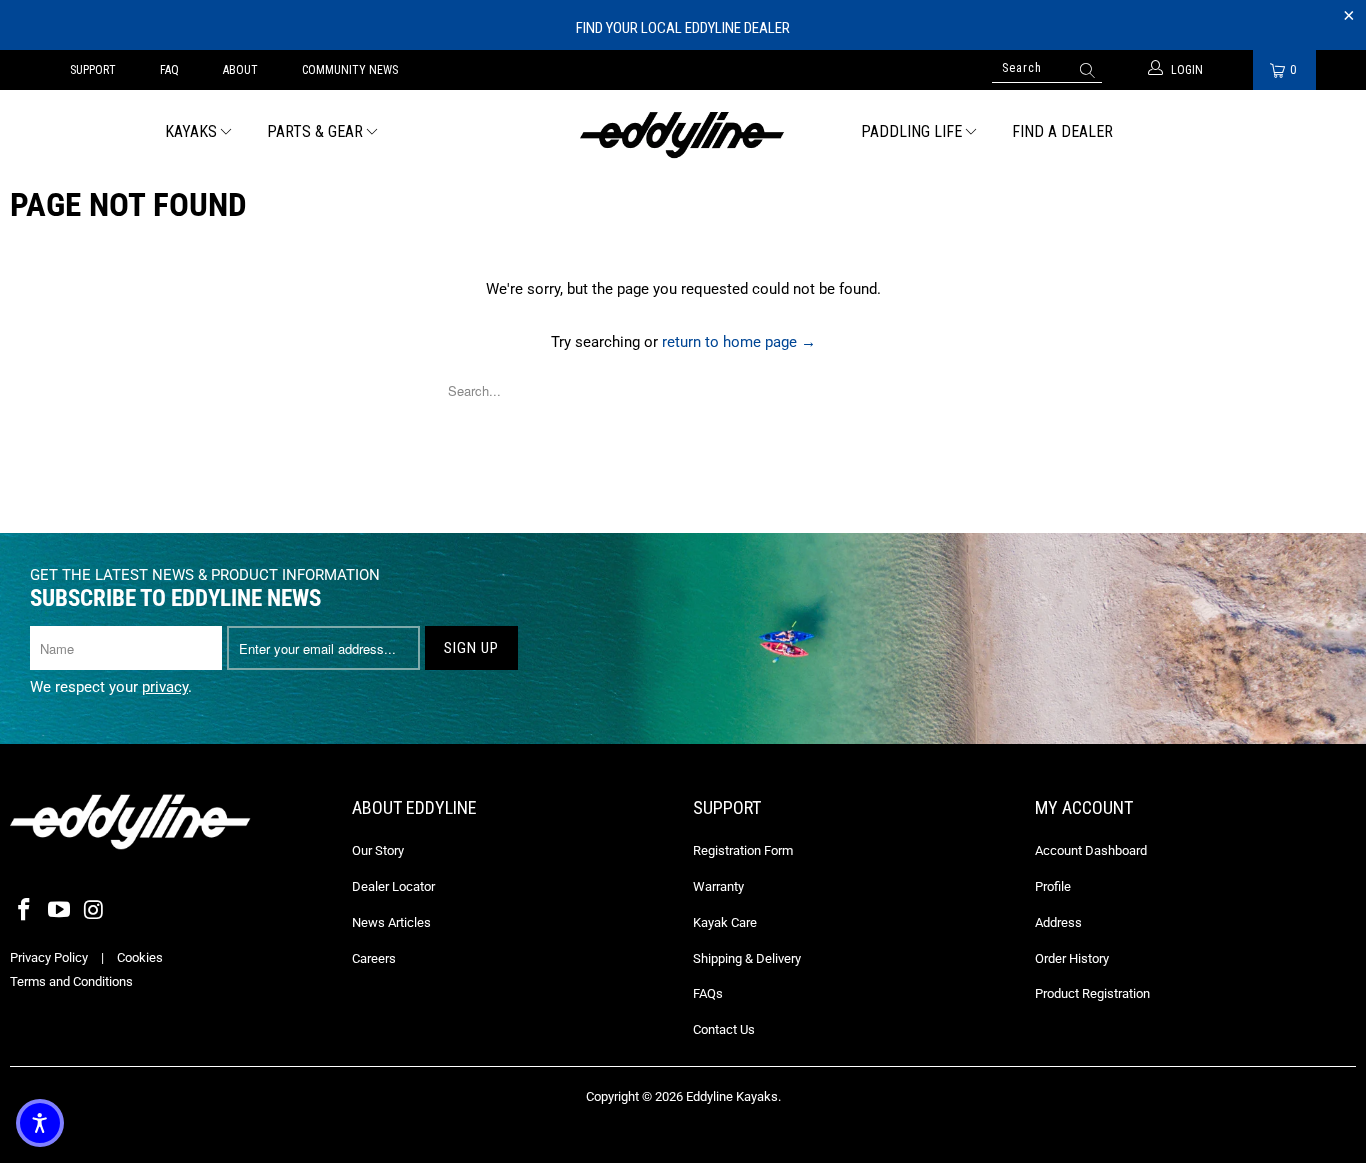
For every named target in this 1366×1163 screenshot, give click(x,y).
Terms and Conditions (71, 981)
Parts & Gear (315, 131)
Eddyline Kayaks (732, 1096)
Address (1058, 922)
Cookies (140, 957)
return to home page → (739, 342)
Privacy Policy (49, 957)
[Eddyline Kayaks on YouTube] (60, 911)
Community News (350, 70)
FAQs (708, 993)
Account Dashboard (1091, 850)
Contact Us (724, 1029)
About (240, 70)
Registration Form (743, 850)
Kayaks (191, 131)
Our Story (378, 850)
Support (93, 70)
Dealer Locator (393, 886)
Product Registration (1092, 993)
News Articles (391, 922)
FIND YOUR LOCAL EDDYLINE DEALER (683, 28)
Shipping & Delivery (747, 958)
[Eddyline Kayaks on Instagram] (94, 911)
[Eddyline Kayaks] (683, 133)
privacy (165, 687)
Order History (1072, 958)
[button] (40, 1123)
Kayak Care (725, 922)
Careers (374, 958)
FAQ (169, 70)
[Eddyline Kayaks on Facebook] (25, 911)
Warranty (718, 886)
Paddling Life (911, 131)
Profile (1053, 886)
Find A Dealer (1062, 131)
